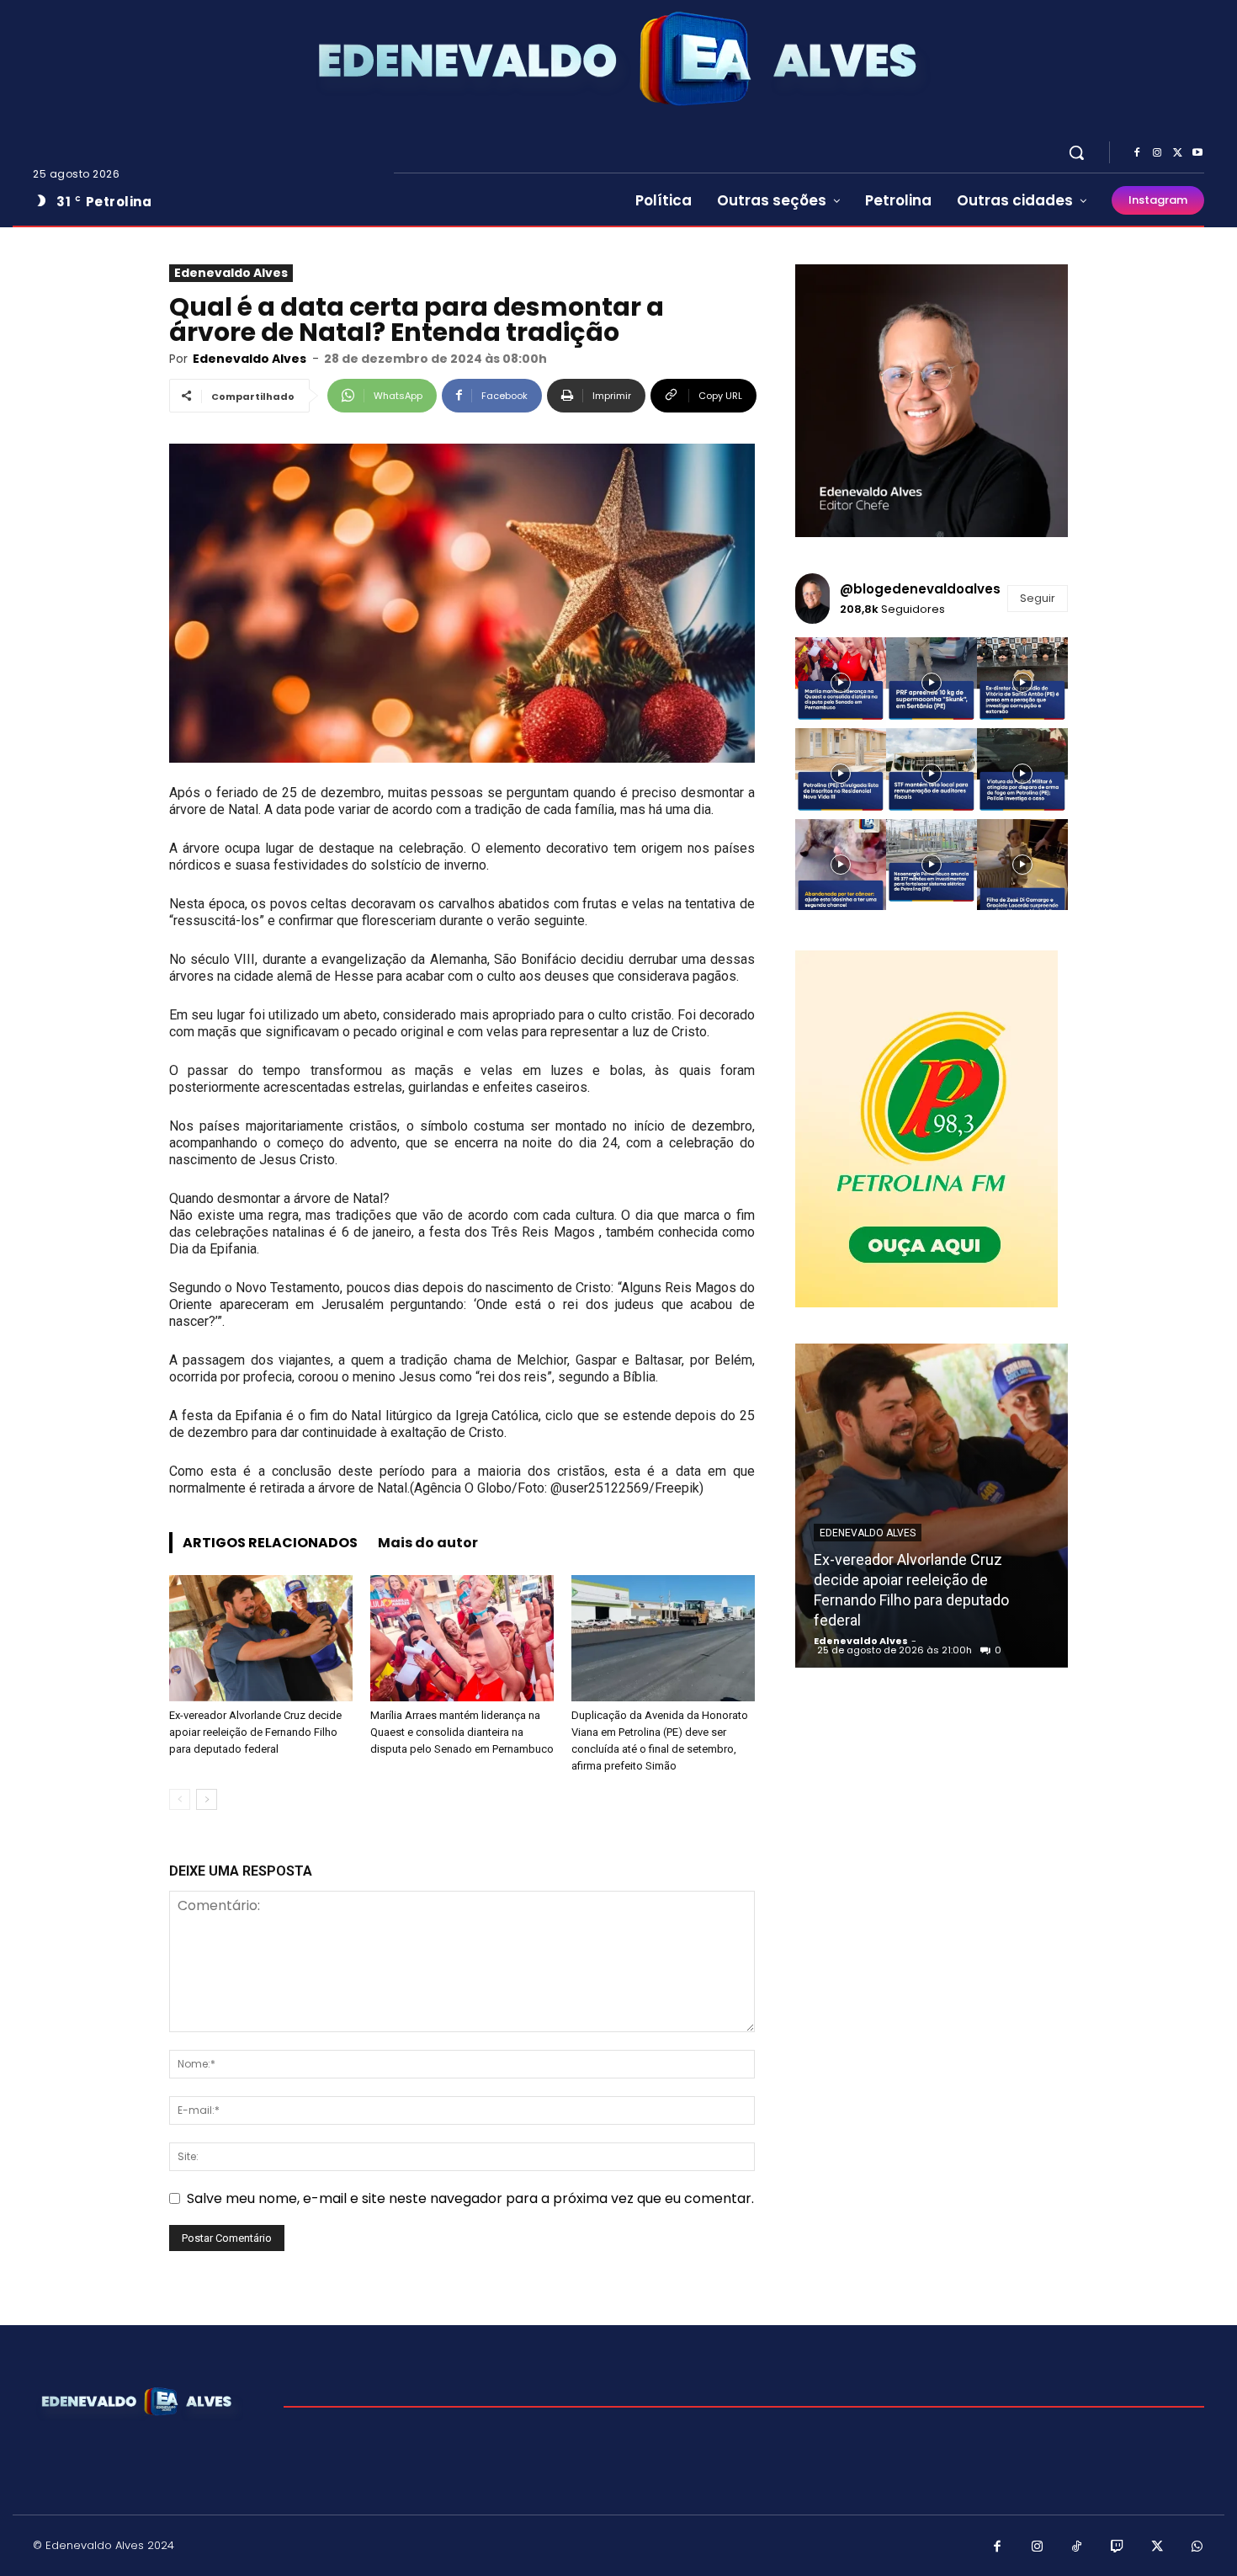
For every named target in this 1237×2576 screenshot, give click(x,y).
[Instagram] (1157, 153)
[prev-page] (180, 1799)
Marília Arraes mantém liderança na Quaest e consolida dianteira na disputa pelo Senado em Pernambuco (462, 1732)
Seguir (1038, 598)
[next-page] (207, 1799)
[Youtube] (1197, 153)
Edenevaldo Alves (231, 273)
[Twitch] (1118, 2547)
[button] (1076, 152)
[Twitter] (1177, 153)
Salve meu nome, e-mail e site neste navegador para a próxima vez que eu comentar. (470, 2198)
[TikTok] (1077, 2547)
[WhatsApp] (1197, 2547)
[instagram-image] (841, 683)
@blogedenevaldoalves (920, 589)
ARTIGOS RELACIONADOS (270, 1543)
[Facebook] (1137, 153)
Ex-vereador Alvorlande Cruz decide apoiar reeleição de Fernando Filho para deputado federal (255, 1732)
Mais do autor (428, 1543)
